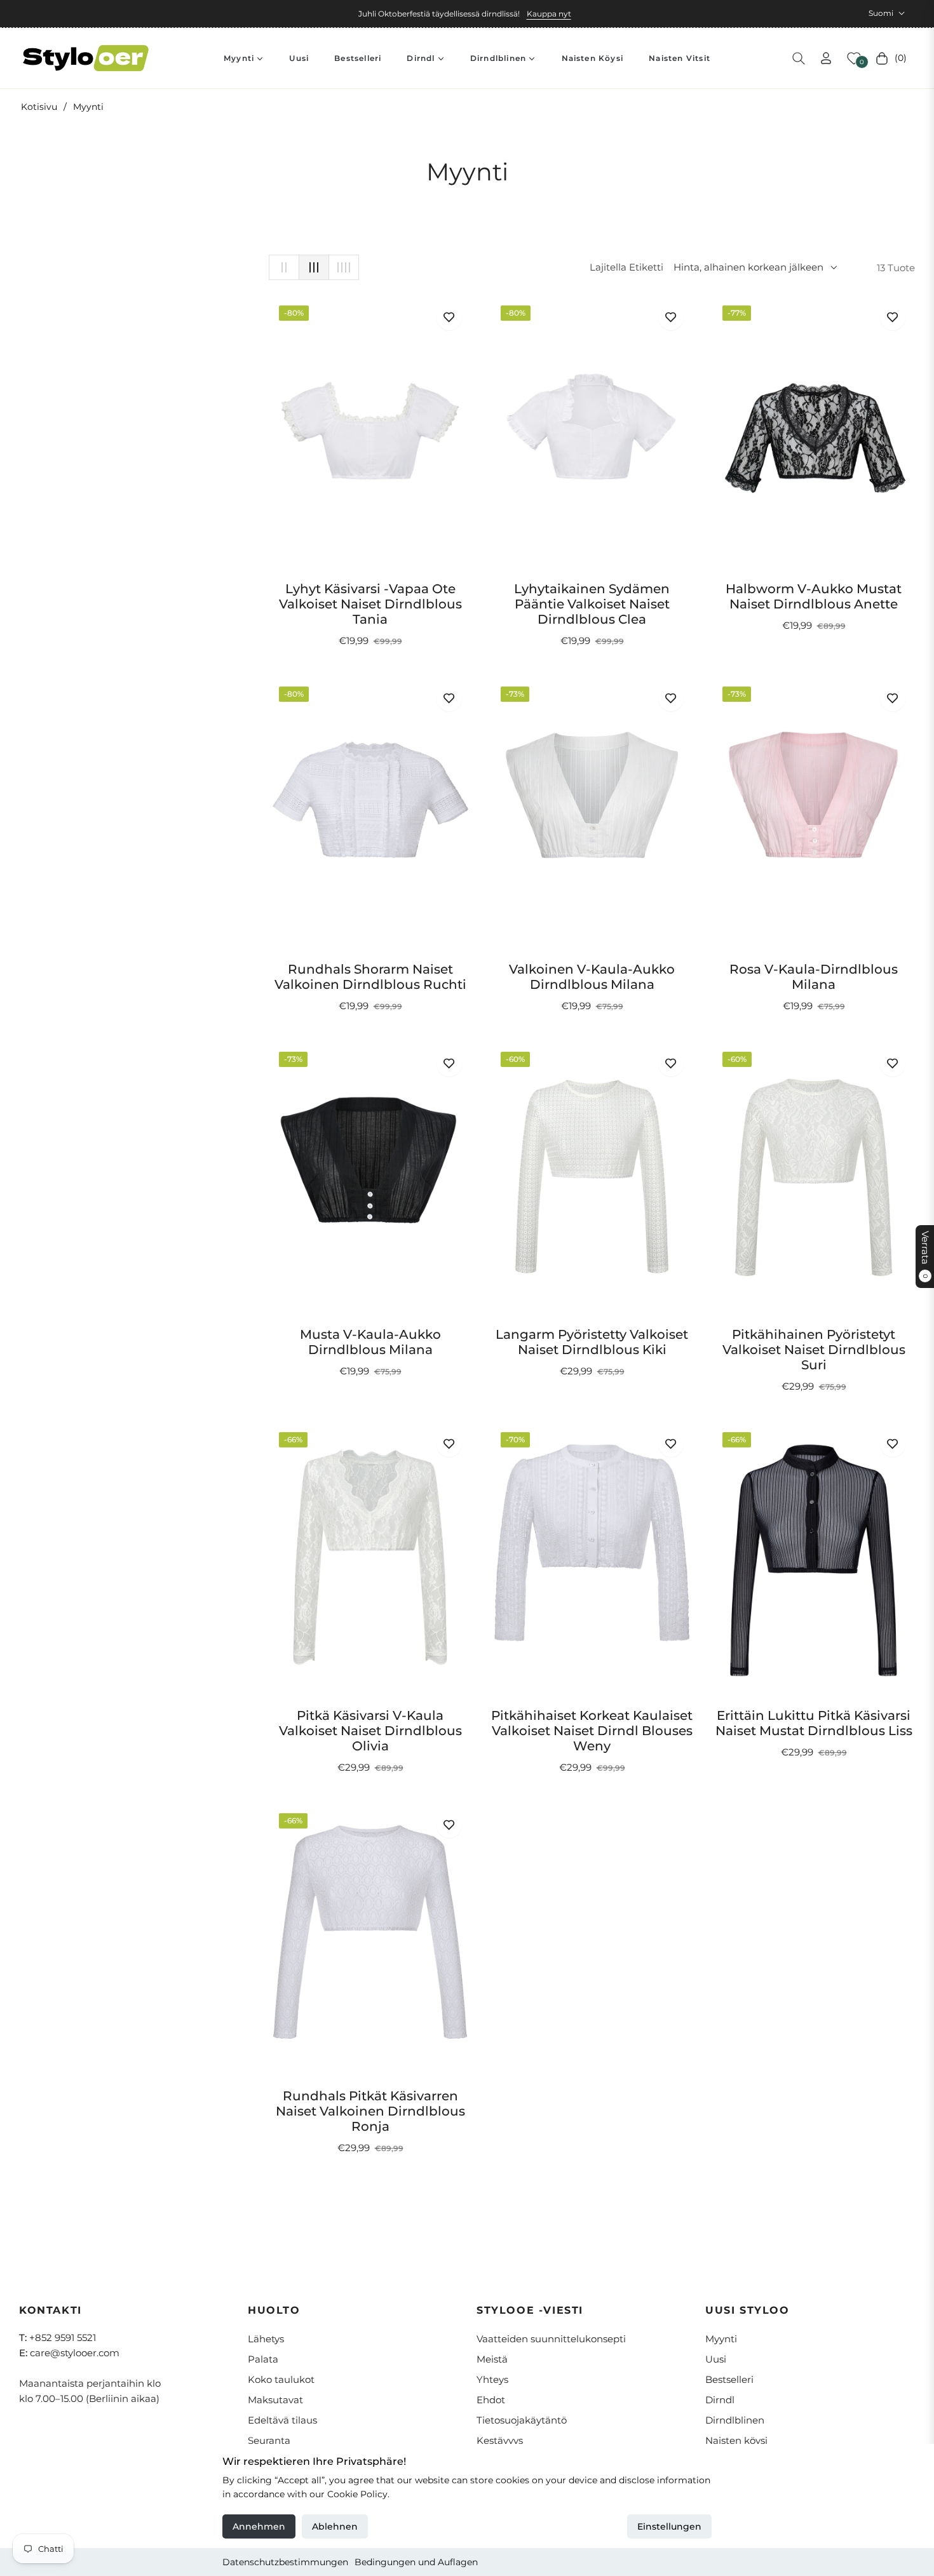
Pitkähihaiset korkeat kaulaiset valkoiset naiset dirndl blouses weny (592, 1731)
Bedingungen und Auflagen (416, 2562)
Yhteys (492, 2379)
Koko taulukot (281, 2379)
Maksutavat (275, 2400)
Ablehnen (335, 2526)
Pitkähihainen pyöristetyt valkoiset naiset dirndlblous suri (814, 1350)
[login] (826, 58)
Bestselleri (729, 2379)
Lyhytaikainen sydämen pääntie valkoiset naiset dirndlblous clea (592, 604)
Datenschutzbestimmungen (285, 2562)
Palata (263, 2359)
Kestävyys (500, 2440)
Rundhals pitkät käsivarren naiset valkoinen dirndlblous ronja (370, 2111)
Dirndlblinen (735, 2420)
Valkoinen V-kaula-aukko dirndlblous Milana (592, 977)
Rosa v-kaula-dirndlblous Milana (814, 977)
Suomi (881, 13)
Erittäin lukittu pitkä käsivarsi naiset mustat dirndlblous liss (814, 1723)
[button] (799, 58)
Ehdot (491, 2400)
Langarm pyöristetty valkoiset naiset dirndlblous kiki (592, 1342)
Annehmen (259, 2526)
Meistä (492, 2359)
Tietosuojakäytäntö (522, 2420)
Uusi (716, 2359)
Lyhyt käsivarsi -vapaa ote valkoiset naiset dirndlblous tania (370, 604)
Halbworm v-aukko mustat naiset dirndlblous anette (814, 596)
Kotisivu (39, 107)
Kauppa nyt (549, 14)
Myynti (721, 2339)
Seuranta (269, 2440)
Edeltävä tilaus (282, 2420)
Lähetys (266, 2339)
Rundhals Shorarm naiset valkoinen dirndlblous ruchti (370, 977)
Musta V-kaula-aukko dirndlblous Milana (370, 1342)
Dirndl (720, 2400)
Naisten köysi (736, 2440)
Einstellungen (669, 2526)
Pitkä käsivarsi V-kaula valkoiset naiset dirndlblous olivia (370, 1731)
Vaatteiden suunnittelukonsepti (551, 2339)
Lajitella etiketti (626, 267)
